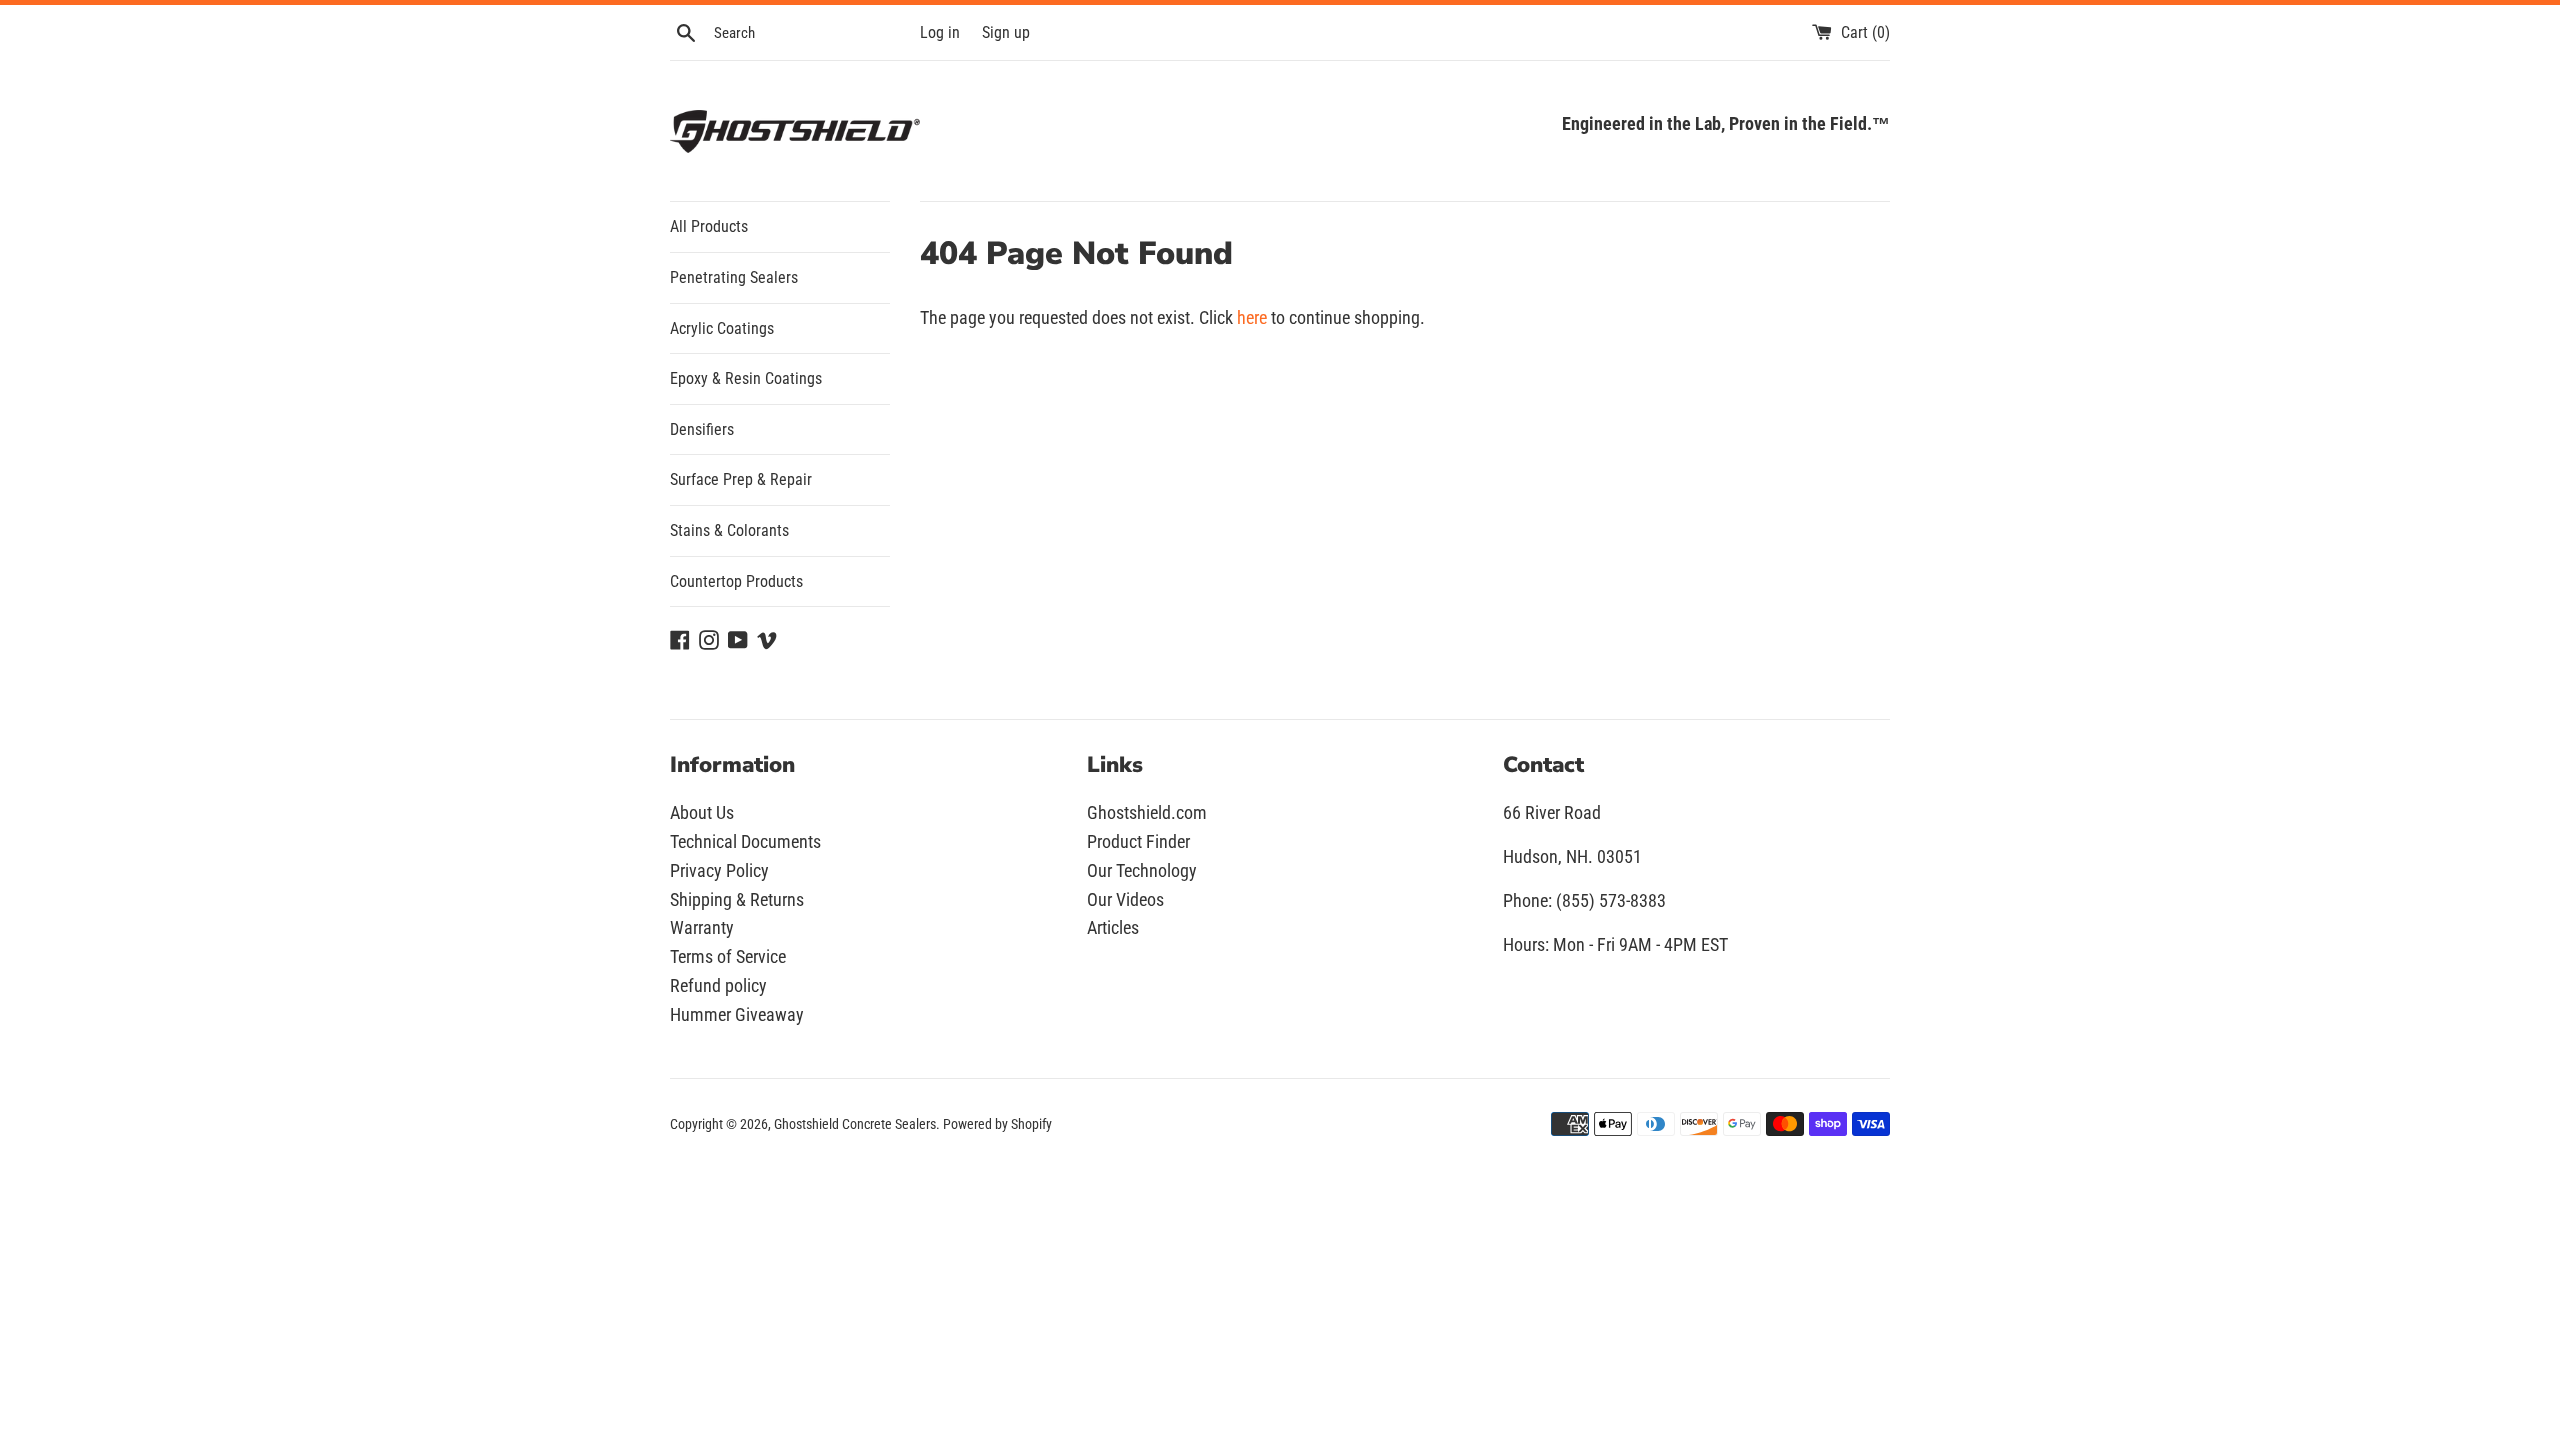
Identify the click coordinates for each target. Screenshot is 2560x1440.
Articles (1113, 927)
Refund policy (718, 985)
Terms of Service (728, 956)
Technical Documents (745, 841)
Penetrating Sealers (734, 277)
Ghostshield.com (1147, 812)
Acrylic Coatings (722, 328)
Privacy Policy (719, 870)
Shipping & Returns (737, 899)
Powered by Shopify (997, 1124)
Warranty (702, 927)
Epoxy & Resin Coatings (746, 378)
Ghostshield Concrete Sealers (855, 1124)
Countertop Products (736, 581)
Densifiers (702, 429)
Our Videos (1125, 899)
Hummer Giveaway (737, 1014)
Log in (940, 32)
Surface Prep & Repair (741, 479)
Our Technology (1142, 870)
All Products (709, 226)
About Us (702, 812)
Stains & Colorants (729, 530)
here (1252, 317)
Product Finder (1138, 841)
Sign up (1006, 32)
